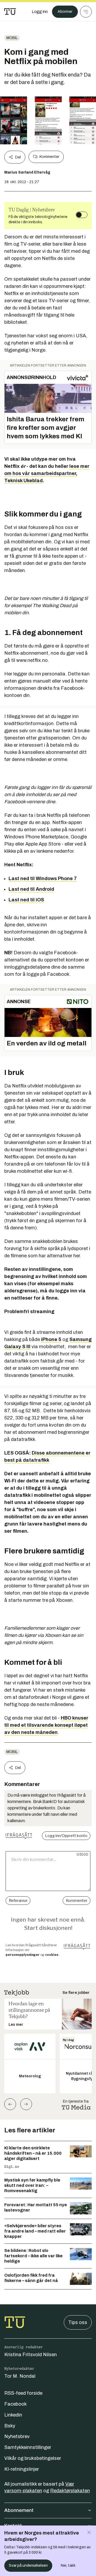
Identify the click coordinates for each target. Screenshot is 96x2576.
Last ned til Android (31, 889)
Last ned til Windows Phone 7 (43, 879)
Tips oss (78, 2322)
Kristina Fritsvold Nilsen (31, 2355)
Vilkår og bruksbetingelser (33, 2458)
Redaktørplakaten (70, 2491)
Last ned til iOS (26, 900)
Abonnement (19, 2510)
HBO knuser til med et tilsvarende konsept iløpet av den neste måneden (46, 1725)
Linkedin (13, 2415)
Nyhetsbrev (17, 2436)
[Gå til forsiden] (10, 12)
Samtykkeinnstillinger (28, 2447)
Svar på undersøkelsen (28, 2566)
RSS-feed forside (23, 2393)
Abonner (65, 12)
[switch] (82, 215)
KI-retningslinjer (22, 2469)
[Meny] (86, 12)
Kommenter (49, 157)
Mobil (12, 38)
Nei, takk (68, 2566)
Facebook (15, 2404)
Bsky (10, 2426)
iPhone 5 (51, 1339)
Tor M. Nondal (20, 2376)
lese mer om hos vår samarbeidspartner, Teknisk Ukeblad (47, 473)
